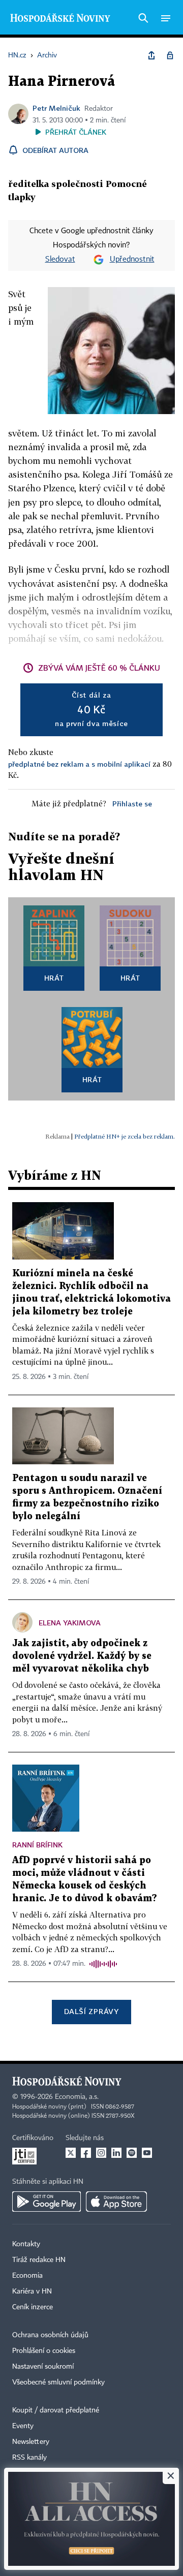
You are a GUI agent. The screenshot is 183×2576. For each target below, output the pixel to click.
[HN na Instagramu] (101, 2153)
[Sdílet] (151, 55)
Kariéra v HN (32, 2291)
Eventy (23, 2426)
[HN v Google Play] (47, 2202)
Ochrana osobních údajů (50, 2335)
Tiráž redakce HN (39, 2260)
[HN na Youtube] (147, 2153)
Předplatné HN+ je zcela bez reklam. (125, 1136)
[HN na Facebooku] (86, 2153)
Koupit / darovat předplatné (56, 2410)
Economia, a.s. (77, 2097)
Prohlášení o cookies (44, 2351)
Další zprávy (91, 2011)
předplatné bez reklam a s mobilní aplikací (79, 764)
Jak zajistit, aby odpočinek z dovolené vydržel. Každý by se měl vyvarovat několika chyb (82, 1656)
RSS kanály (29, 2458)
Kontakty (26, 2244)
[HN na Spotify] (132, 2153)
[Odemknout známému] (170, 55)
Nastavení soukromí (43, 2367)
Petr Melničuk (56, 108)
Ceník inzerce (33, 2307)
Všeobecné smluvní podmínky (58, 2382)
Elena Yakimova (70, 1623)
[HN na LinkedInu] (116, 2153)
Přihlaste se (132, 804)
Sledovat (60, 260)
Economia (27, 2276)
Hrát (54, 978)
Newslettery (31, 2442)
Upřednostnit (132, 260)
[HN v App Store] (116, 2202)
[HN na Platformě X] (71, 2153)
